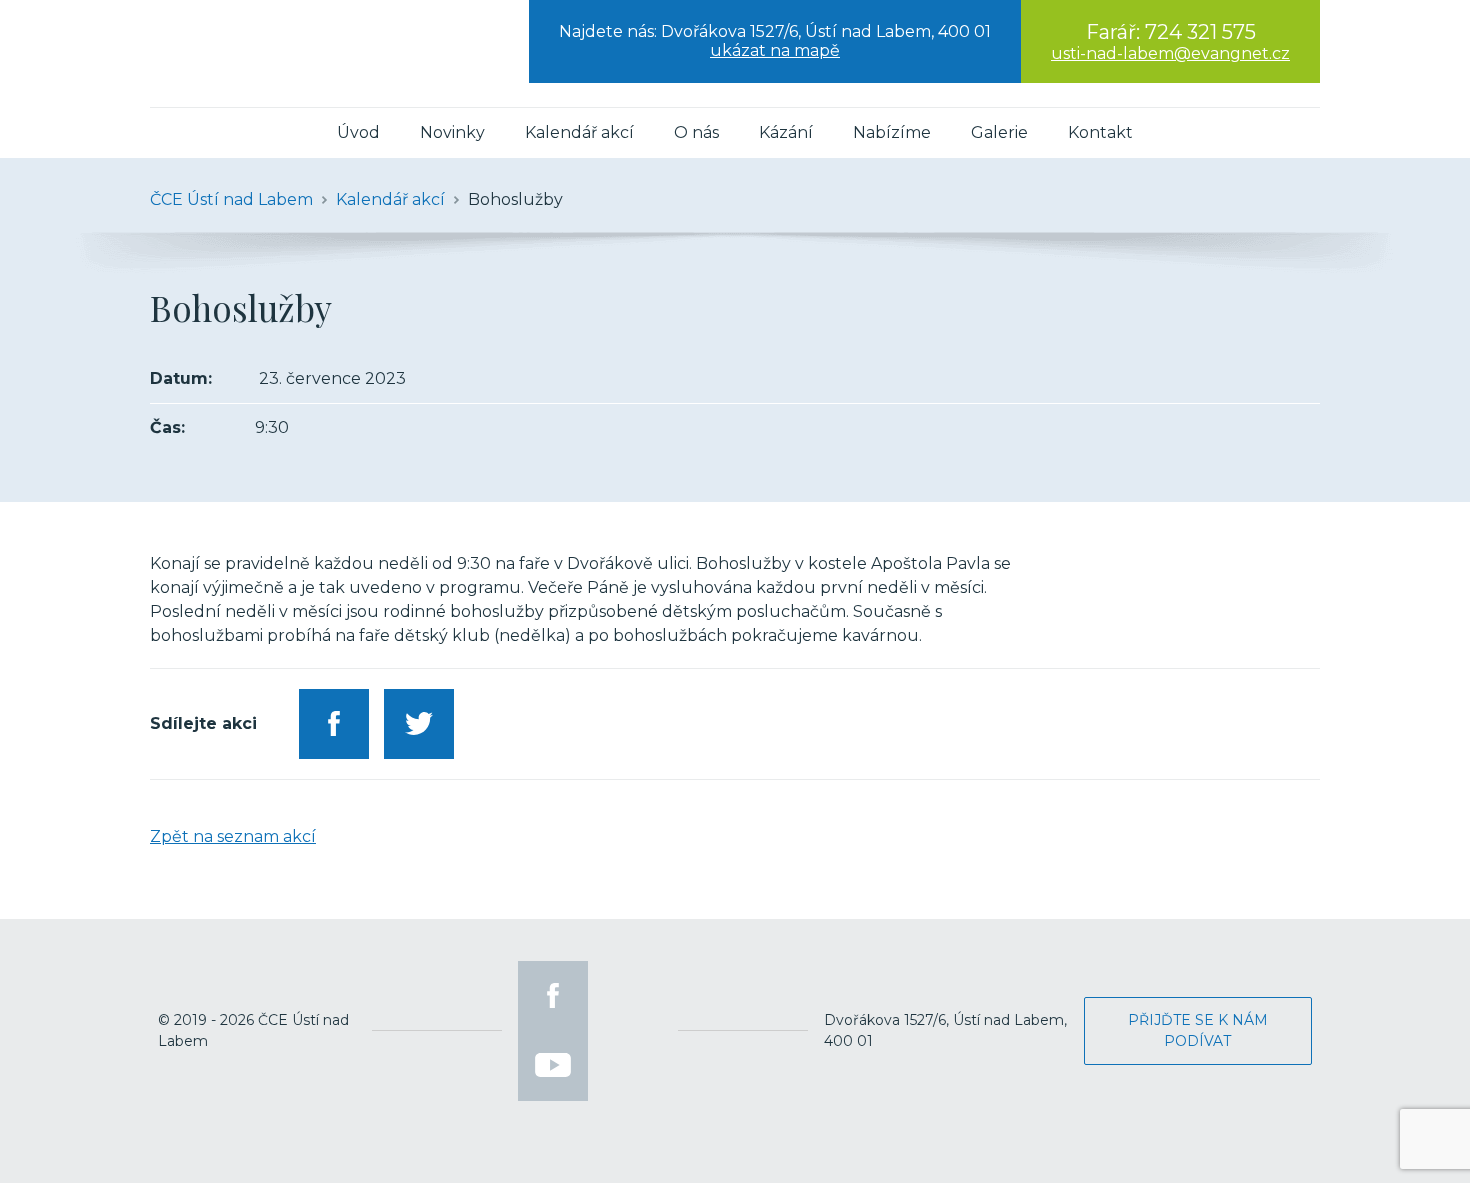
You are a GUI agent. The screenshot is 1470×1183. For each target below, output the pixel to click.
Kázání (786, 132)
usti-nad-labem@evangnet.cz (1170, 53)
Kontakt (1100, 132)
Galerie (999, 132)
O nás (696, 132)
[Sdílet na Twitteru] (419, 724)
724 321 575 (1200, 32)
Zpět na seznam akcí (233, 836)
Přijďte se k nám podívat (1198, 1030)
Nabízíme (892, 132)
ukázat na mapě (775, 50)
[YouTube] (553, 1066)
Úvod (358, 132)
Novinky (452, 132)
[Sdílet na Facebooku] (334, 724)
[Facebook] (553, 996)
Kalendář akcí (579, 132)
